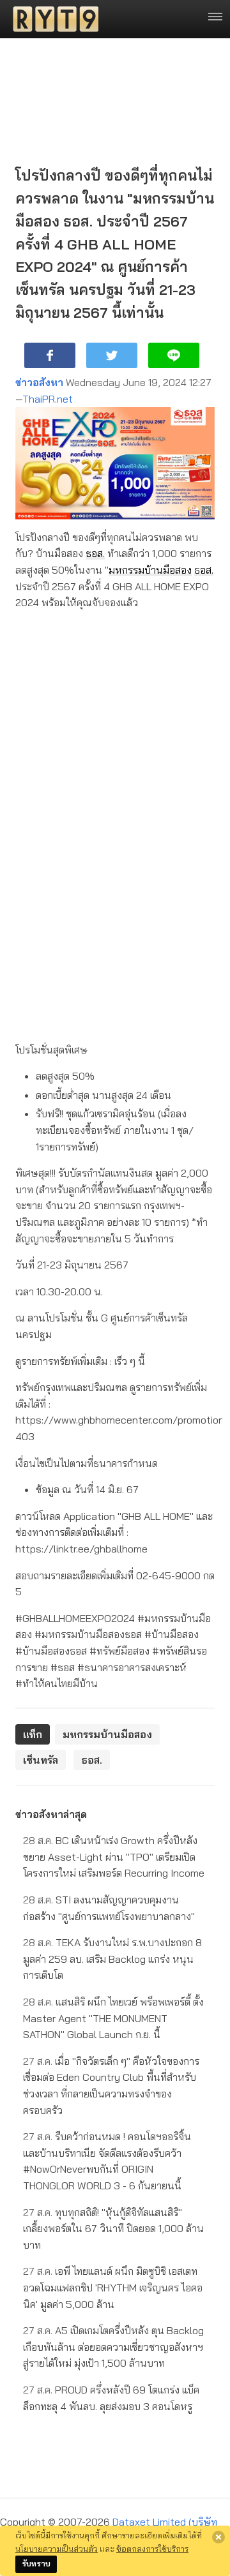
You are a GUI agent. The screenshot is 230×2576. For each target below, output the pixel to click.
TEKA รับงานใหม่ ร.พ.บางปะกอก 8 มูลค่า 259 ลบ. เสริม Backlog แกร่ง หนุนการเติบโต (112, 1959)
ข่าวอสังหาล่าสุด (51, 1814)
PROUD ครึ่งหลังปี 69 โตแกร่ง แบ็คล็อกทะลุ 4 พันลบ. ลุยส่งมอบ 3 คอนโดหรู (111, 2398)
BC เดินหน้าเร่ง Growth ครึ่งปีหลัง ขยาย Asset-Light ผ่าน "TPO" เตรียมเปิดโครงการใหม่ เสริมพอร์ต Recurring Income (114, 1857)
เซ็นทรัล (41, 1760)
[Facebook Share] (50, 355)
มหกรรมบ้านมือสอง (150, 570)
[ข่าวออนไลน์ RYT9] (52, 19)
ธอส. (95, 553)
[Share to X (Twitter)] (112, 355)
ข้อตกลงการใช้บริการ (152, 2549)
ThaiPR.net (48, 399)
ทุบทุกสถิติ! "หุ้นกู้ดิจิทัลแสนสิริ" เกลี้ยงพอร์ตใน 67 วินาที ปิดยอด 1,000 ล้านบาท (113, 2229)
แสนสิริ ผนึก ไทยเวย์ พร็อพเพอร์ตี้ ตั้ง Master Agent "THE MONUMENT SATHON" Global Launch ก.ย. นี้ (113, 2018)
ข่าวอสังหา (39, 382)
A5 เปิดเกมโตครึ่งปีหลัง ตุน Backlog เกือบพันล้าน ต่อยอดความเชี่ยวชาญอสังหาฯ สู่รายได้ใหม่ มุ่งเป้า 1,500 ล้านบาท (113, 2347)
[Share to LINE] (174, 355)
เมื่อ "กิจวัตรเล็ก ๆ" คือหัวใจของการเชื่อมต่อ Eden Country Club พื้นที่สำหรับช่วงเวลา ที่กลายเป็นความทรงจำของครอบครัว (111, 2086)
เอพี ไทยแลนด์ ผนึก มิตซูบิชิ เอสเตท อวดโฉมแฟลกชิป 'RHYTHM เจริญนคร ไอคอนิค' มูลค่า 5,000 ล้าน (113, 2287)
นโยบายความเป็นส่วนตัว (57, 2549)
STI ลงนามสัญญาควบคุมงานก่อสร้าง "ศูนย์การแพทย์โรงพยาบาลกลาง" (109, 1908)
